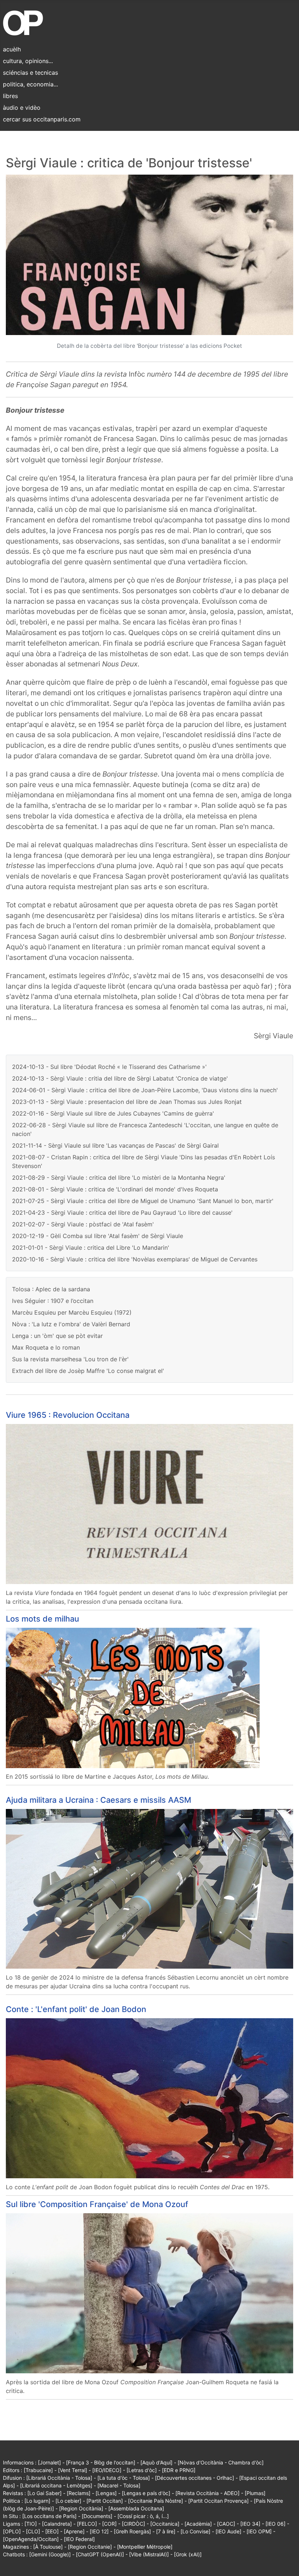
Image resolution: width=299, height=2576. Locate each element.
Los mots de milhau (42, 1619)
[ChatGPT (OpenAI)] (100, 2554)
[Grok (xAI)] (188, 2554)
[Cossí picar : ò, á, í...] (143, 2516)
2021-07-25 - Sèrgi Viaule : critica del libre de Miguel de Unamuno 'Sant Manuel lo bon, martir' (143, 1201)
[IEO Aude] (228, 2531)
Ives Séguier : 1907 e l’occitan (53, 1301)
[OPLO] (12, 2531)
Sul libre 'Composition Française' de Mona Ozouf (97, 2204)
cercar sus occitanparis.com (42, 119)
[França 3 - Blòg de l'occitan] (101, 2462)
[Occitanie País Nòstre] (156, 2501)
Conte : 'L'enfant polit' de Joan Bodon (76, 2009)
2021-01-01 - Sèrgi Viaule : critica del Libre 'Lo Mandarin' (91, 1248)
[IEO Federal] (79, 2539)
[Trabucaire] (38, 2470)
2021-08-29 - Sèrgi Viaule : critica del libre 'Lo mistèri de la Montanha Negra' (119, 1178)
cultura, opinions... (28, 61)
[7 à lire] (166, 2531)
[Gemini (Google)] (50, 2554)
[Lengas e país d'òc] (146, 2493)
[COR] (109, 2524)
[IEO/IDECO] (107, 2470)
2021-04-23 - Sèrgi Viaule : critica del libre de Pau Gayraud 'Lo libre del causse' (122, 1213)
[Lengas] (106, 2493)
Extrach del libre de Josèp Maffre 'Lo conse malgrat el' (88, 1371)
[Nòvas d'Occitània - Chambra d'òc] (221, 2462)
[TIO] (31, 2524)
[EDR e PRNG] (179, 2470)
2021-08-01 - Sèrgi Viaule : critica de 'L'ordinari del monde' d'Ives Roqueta (115, 1189)
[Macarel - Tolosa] (119, 2485)
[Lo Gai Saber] (44, 2493)
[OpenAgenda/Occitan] (31, 2539)
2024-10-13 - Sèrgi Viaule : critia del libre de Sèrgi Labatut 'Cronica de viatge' (120, 1078)
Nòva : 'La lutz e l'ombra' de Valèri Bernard (71, 1324)
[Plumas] (255, 2493)
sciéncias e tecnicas (30, 73)
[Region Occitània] (81, 2508)
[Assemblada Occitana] (136, 2508)
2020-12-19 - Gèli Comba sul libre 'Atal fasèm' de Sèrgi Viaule (98, 1236)
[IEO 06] (275, 2524)
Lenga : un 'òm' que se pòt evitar (57, 1336)
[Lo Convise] (195, 2531)
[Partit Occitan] (105, 2501)
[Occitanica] (165, 2524)
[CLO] (33, 2531)
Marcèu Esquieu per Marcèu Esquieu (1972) (72, 1312)
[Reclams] (79, 2493)
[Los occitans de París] (49, 2516)
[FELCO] (87, 2524)
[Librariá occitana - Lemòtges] (56, 2485)
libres (10, 96)
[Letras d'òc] (142, 2470)
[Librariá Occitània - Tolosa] (59, 2478)
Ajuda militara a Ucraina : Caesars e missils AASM (98, 1800)
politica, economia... (30, 84)
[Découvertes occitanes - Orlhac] (195, 2478)
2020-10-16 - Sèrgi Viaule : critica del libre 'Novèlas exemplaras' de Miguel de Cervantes (135, 1259)
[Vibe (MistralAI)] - (152, 2554)
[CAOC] (226, 2524)
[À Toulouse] (48, 2547)
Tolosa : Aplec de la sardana (51, 1289)
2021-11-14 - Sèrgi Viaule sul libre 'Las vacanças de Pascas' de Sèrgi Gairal (115, 1145)
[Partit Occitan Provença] (218, 2501)
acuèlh (12, 49)
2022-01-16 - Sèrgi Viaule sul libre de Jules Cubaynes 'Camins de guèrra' (113, 1113)
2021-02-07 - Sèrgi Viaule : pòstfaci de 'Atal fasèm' (83, 1224)
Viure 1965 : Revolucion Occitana (68, 1415)
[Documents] (97, 2516)
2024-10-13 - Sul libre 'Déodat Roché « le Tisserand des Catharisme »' (109, 1067)
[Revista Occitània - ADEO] (207, 2493)
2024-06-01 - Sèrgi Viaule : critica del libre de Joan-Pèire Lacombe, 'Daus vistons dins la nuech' (145, 1090)
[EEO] (52, 2531)
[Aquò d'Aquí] (156, 2462)
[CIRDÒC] (133, 2524)
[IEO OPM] (259, 2531)
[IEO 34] (250, 2524)
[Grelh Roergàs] (132, 2531)
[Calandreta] (57, 2524)
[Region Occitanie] (90, 2547)
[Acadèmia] (198, 2524)
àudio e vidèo (22, 108)
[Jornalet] (49, 2462)
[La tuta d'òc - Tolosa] (124, 2478)
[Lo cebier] (68, 2501)
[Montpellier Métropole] (145, 2547)
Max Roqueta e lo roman (46, 1347)
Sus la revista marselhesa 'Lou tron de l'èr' (70, 1359)
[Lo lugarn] (37, 2501)
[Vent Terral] (73, 2470)
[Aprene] (74, 2531)
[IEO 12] (99, 2531)
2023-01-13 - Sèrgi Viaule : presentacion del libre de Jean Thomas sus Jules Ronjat (127, 1102)
